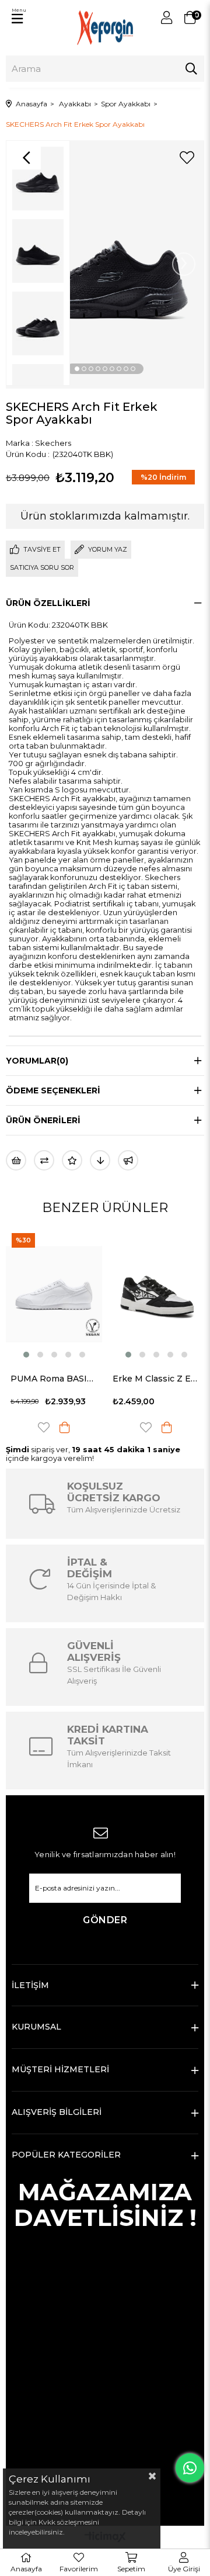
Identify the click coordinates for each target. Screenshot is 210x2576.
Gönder (105, 1920)
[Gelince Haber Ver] (128, 1160)
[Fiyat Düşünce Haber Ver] (100, 1160)
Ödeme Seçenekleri (53, 1090)
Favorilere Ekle (45, 1427)
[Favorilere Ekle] (187, 158)
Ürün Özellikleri (48, 603)
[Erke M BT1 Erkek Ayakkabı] (158, 1294)
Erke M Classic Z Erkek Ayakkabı (56, 1379)
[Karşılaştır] (44, 1160)
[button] (77, 369)
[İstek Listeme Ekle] (16, 1160)
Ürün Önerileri (43, 1120)
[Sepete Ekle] (66, 1427)
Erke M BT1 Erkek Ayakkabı (158, 1379)
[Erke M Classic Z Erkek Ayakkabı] (56, 1294)
